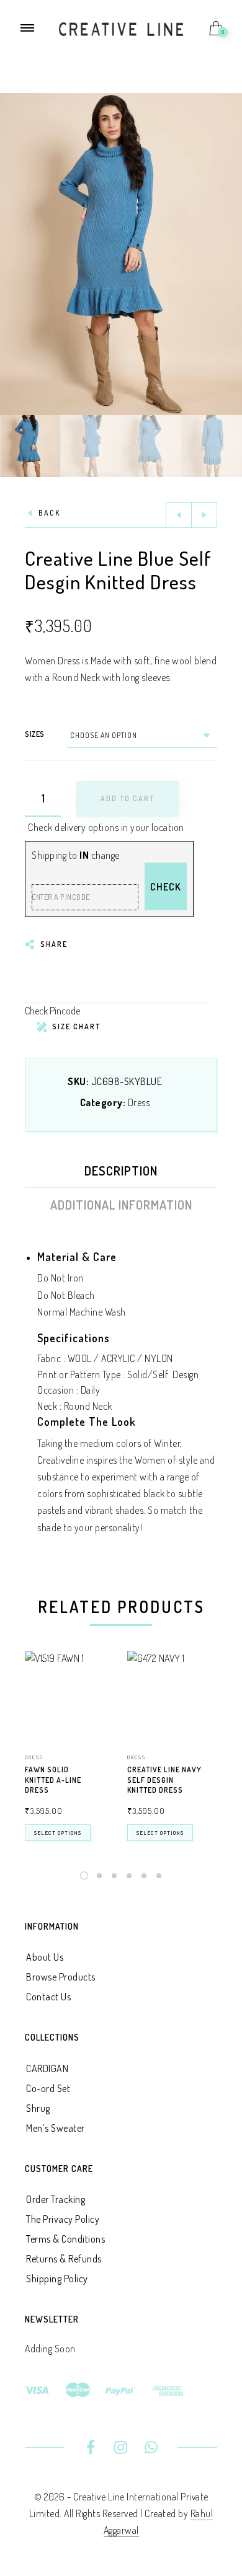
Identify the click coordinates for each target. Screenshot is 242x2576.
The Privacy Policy (63, 2219)
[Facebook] (91, 2449)
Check (166, 887)
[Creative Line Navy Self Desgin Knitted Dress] (172, 1696)
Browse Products (61, 1977)
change (105, 855)
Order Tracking (56, 2199)
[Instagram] (121, 2449)
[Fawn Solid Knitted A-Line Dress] (70, 1696)
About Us (45, 1957)
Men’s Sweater (56, 2128)
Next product (204, 515)
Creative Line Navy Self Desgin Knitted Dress (164, 1780)
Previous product (179, 515)
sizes (35, 734)
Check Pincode (52, 1011)
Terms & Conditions (65, 2239)
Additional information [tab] (121, 1205)
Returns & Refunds (64, 2259)
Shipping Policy (57, 2279)
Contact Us (48, 1997)
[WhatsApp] (151, 2449)
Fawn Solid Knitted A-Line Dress (53, 1780)
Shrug (38, 2108)
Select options (58, 1833)
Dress (139, 1102)
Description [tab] (121, 1171)
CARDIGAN (47, 2068)
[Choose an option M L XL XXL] (142, 736)
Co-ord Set (48, 2088)
